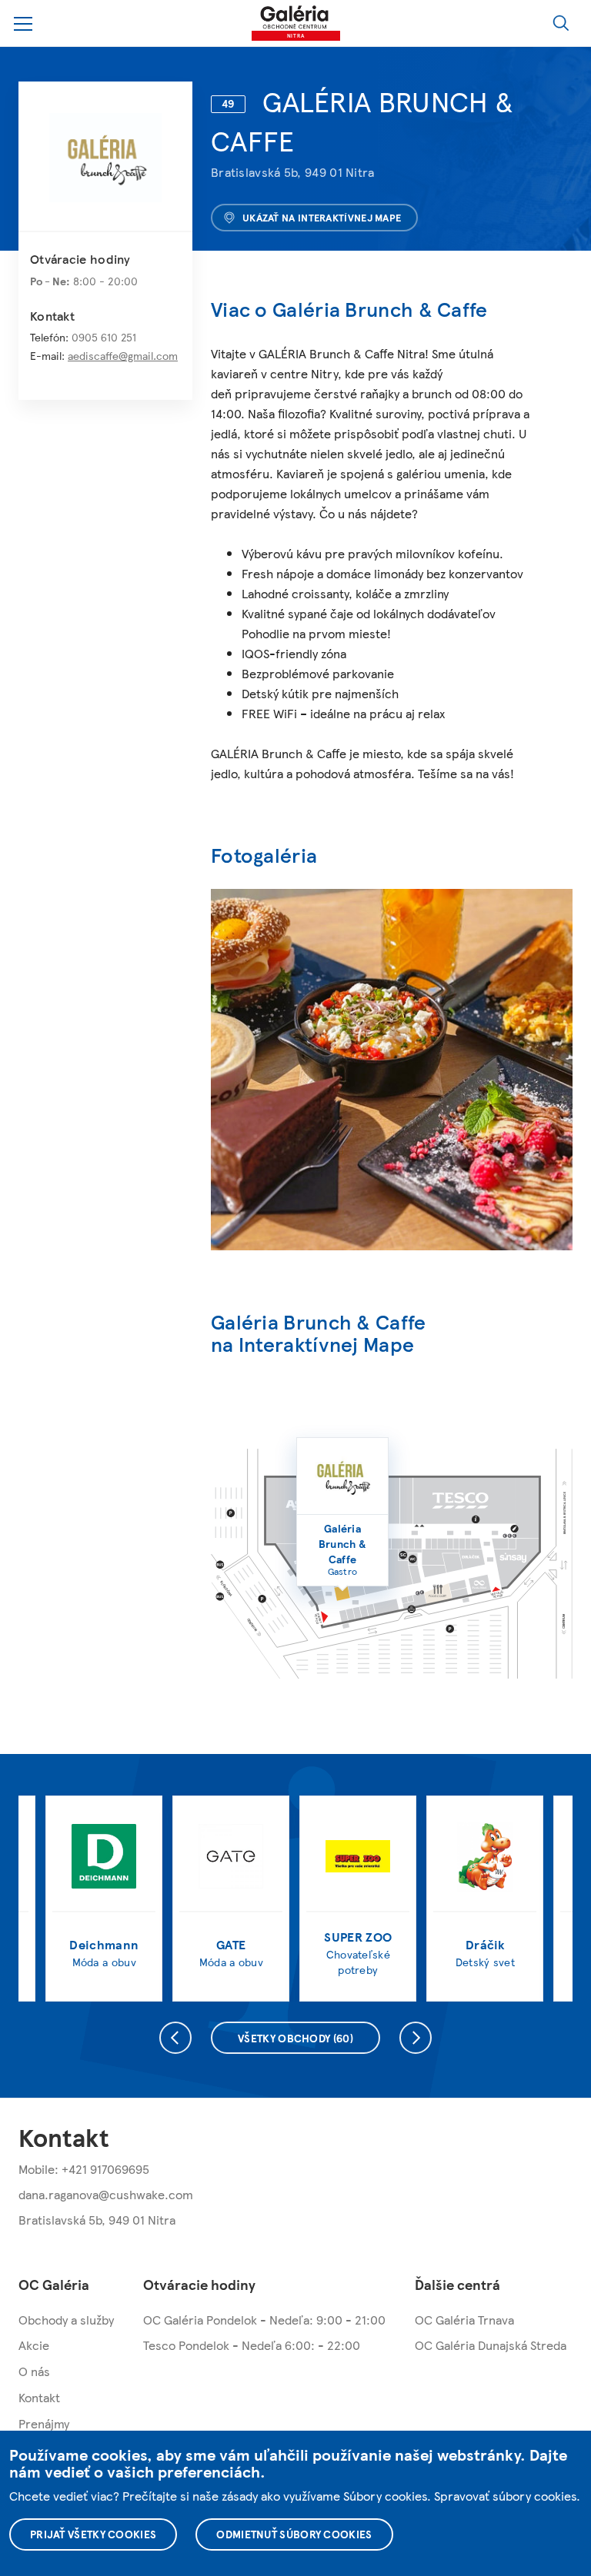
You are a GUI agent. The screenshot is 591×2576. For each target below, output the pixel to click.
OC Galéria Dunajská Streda (491, 2345)
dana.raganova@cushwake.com (106, 2194)
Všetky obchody (295, 2038)
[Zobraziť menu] (23, 23)
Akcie (34, 2345)
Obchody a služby (66, 2320)
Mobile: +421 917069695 (84, 2169)
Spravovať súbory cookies (505, 2496)
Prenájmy (44, 2423)
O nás (34, 2371)
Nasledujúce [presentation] (416, 2038)
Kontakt (39, 2397)
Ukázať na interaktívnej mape (322, 218)
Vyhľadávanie (561, 23)
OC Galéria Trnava (464, 2320)
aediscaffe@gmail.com (123, 355)
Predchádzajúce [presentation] (175, 2038)
